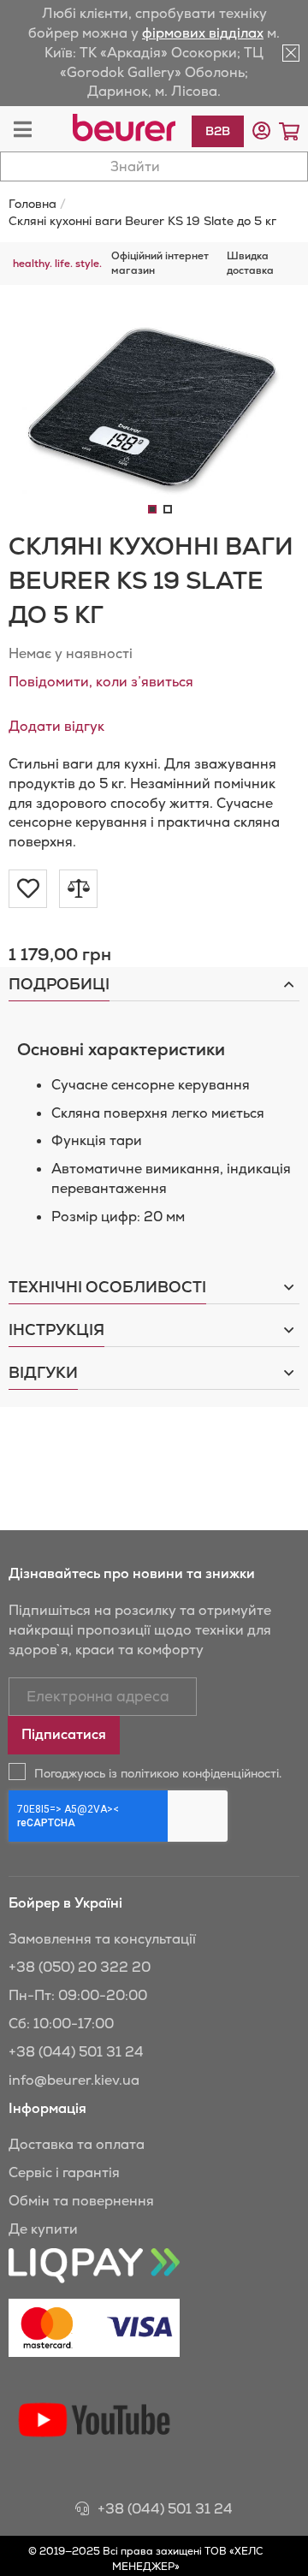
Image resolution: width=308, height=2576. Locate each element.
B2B (218, 131)
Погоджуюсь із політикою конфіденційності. (158, 1773)
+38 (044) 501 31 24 (76, 2052)
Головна (33, 204)
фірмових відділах (203, 33)
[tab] (154, 984)
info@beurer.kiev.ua (74, 2080)
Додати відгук (56, 726)
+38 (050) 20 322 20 (80, 1967)
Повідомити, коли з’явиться (101, 682)
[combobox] (154, 166)
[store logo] (124, 128)
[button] (261, 131)
